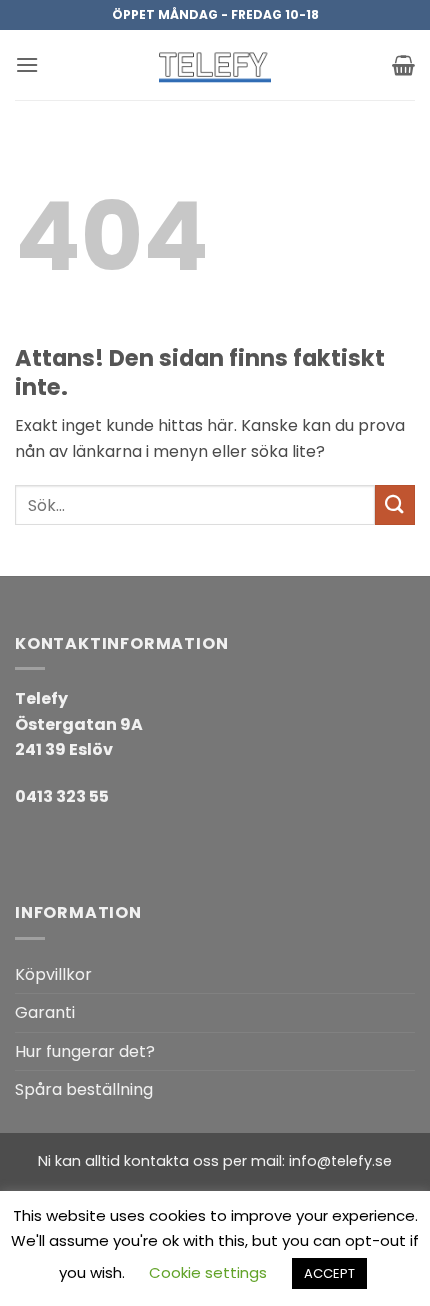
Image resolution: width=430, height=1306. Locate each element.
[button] (27, 64)
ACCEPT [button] (329, 1273)
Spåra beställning (84, 1089)
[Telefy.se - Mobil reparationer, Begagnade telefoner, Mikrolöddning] (215, 65)
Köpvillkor (53, 974)
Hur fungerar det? (85, 1051)
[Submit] (395, 504)
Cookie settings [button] (208, 1272)
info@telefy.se (340, 1161)
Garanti (45, 1012)
